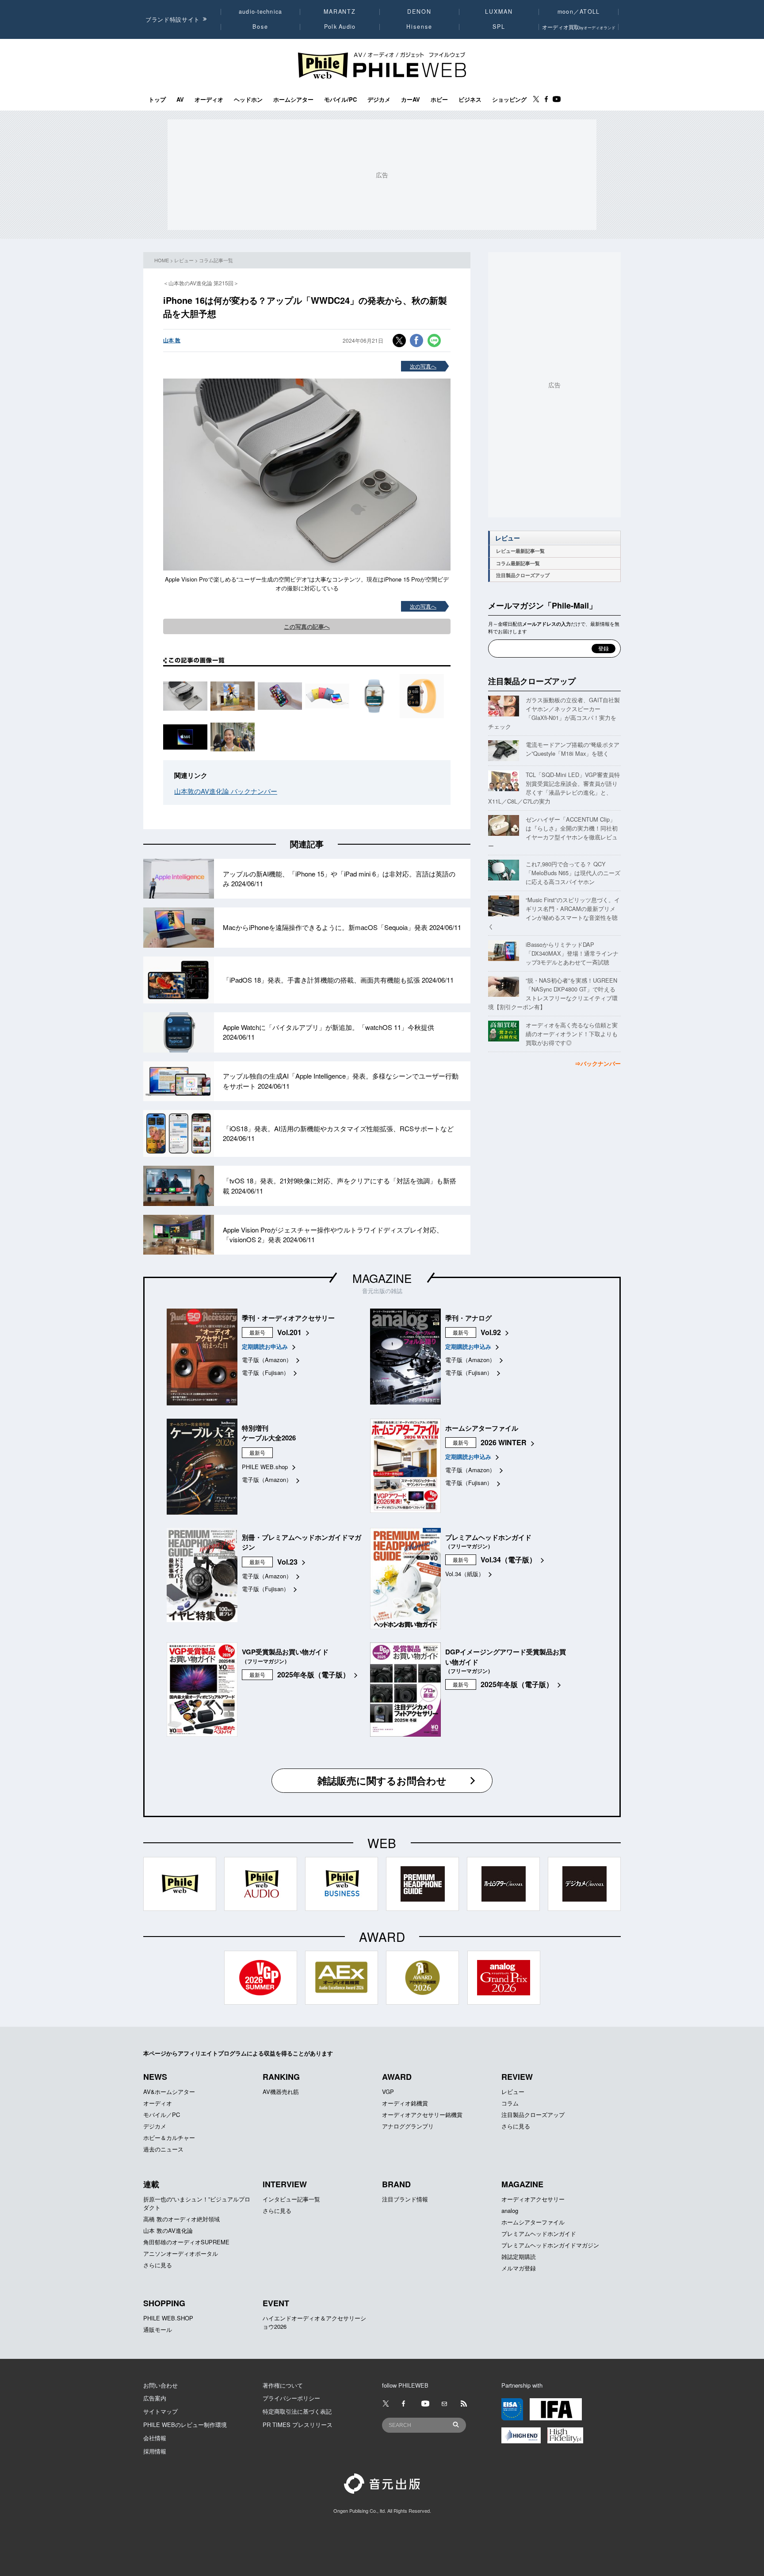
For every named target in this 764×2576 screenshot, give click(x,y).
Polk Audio (340, 27)
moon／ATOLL (579, 11)
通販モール (158, 2329)
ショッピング (509, 100)
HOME (162, 260)
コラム (510, 2103)
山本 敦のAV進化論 (168, 2230)
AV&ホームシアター (169, 2092)
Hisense (419, 27)
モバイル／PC (162, 2115)
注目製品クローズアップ (523, 575)
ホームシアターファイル (533, 2222)
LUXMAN (499, 11)
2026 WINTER (504, 1442)
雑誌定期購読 (519, 2256)
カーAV (411, 100)
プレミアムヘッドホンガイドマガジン (550, 2245)
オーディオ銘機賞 (405, 2103)
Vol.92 (491, 1332)
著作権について (283, 2385)
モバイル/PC (340, 100)
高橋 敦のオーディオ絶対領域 (181, 2219)
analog (510, 2210)
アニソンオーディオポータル (181, 2253)
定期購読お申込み (265, 1346)
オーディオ (209, 100)
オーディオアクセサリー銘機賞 (422, 2115)
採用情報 (155, 2451)
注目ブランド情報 (405, 2199)
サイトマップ (160, 2411)
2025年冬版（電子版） (313, 1675)
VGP (388, 2092)
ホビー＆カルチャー (169, 2138)
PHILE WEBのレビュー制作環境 (185, 2425)
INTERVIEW (285, 2184)
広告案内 (155, 2398)
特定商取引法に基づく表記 (297, 2411)
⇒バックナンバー (598, 1063)
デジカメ (379, 100)
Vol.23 (287, 1562)
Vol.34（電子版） (508, 1560)
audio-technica (261, 11)
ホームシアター (293, 100)
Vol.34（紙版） (465, 1574)
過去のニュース (163, 2149)
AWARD (397, 2077)
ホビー (439, 100)
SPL (499, 27)
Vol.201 (289, 1332)
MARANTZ (340, 11)
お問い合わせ (160, 2385)
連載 (151, 2184)
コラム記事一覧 (216, 260)
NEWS (155, 2077)
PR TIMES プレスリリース (298, 2425)
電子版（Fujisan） (265, 1372)
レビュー (184, 260)
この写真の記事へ (307, 626)
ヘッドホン (248, 100)
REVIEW (517, 2077)
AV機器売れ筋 (281, 2092)
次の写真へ (423, 366)
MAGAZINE (382, 1278)
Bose (261, 27)
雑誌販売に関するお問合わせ (382, 1780)
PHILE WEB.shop (265, 1467)
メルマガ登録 (519, 2268)
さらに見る (516, 2126)
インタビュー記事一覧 (291, 2199)
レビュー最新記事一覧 (520, 551)
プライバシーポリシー (291, 2398)
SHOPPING (164, 2303)
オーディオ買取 (579, 27)
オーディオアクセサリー (533, 2199)
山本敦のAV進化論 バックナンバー (226, 791)
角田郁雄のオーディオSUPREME (186, 2242)
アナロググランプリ (408, 2126)
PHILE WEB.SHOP (168, 2318)
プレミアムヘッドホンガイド (539, 2233)
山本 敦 (172, 340)
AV (180, 100)
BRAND (396, 2184)
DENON (419, 11)
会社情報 (155, 2438)
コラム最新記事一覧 (518, 563)
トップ (157, 100)
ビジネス (470, 100)
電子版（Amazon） (267, 1360)
